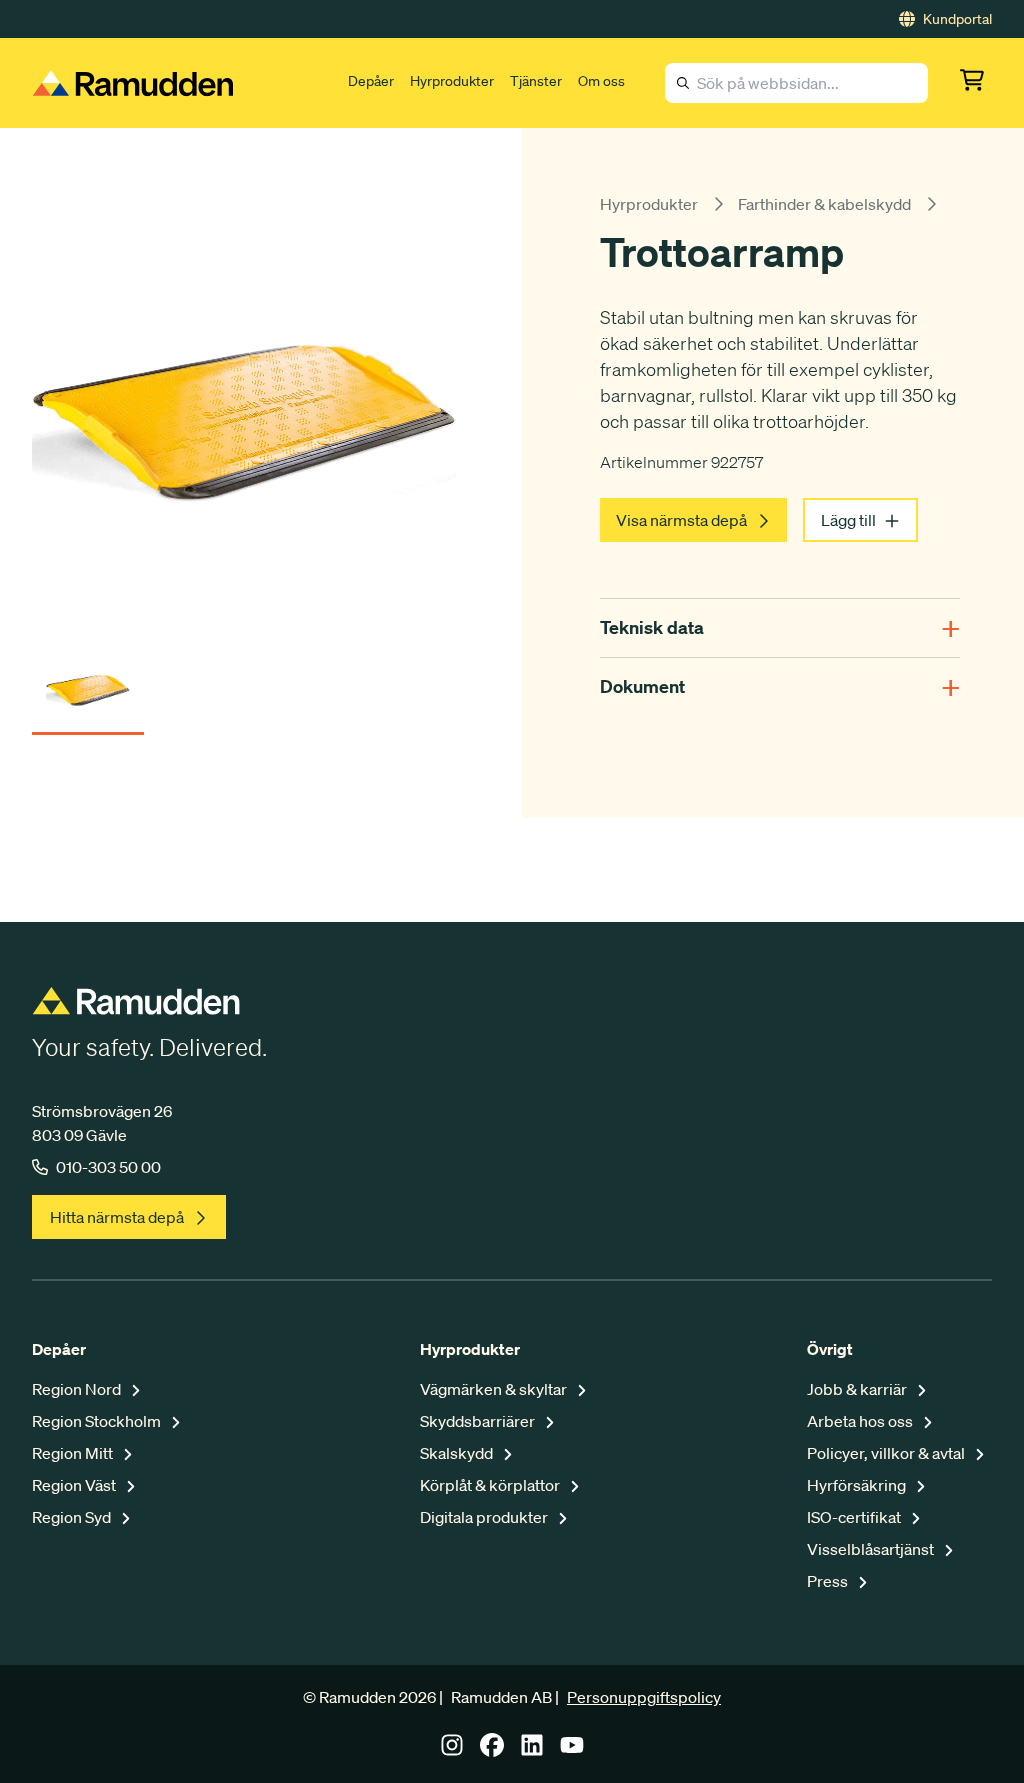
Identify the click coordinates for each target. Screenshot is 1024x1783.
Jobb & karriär (858, 1389)
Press (829, 1581)
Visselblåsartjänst (872, 1549)
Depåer (371, 81)
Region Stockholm (98, 1421)
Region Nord (78, 1389)
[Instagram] (452, 1751)
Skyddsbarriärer (479, 1421)
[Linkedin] (532, 1751)
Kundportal (957, 19)
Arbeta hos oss (861, 1421)
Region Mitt (74, 1453)
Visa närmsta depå (681, 520)
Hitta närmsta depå (117, 1217)
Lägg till (848, 520)
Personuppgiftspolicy (644, 1697)
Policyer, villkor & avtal (887, 1453)
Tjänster (536, 81)
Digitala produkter (485, 1517)
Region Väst (75, 1485)
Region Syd (73, 1517)
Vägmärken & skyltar (495, 1389)
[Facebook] (492, 1751)
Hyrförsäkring (858, 1485)
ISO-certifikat (855, 1517)
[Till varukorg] (976, 83)
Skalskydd (458, 1453)
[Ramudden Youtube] (572, 1751)
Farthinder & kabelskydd (824, 204)
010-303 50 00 (108, 1167)
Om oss (601, 81)
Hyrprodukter (452, 81)
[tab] (88, 683)
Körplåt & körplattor (491, 1485)
